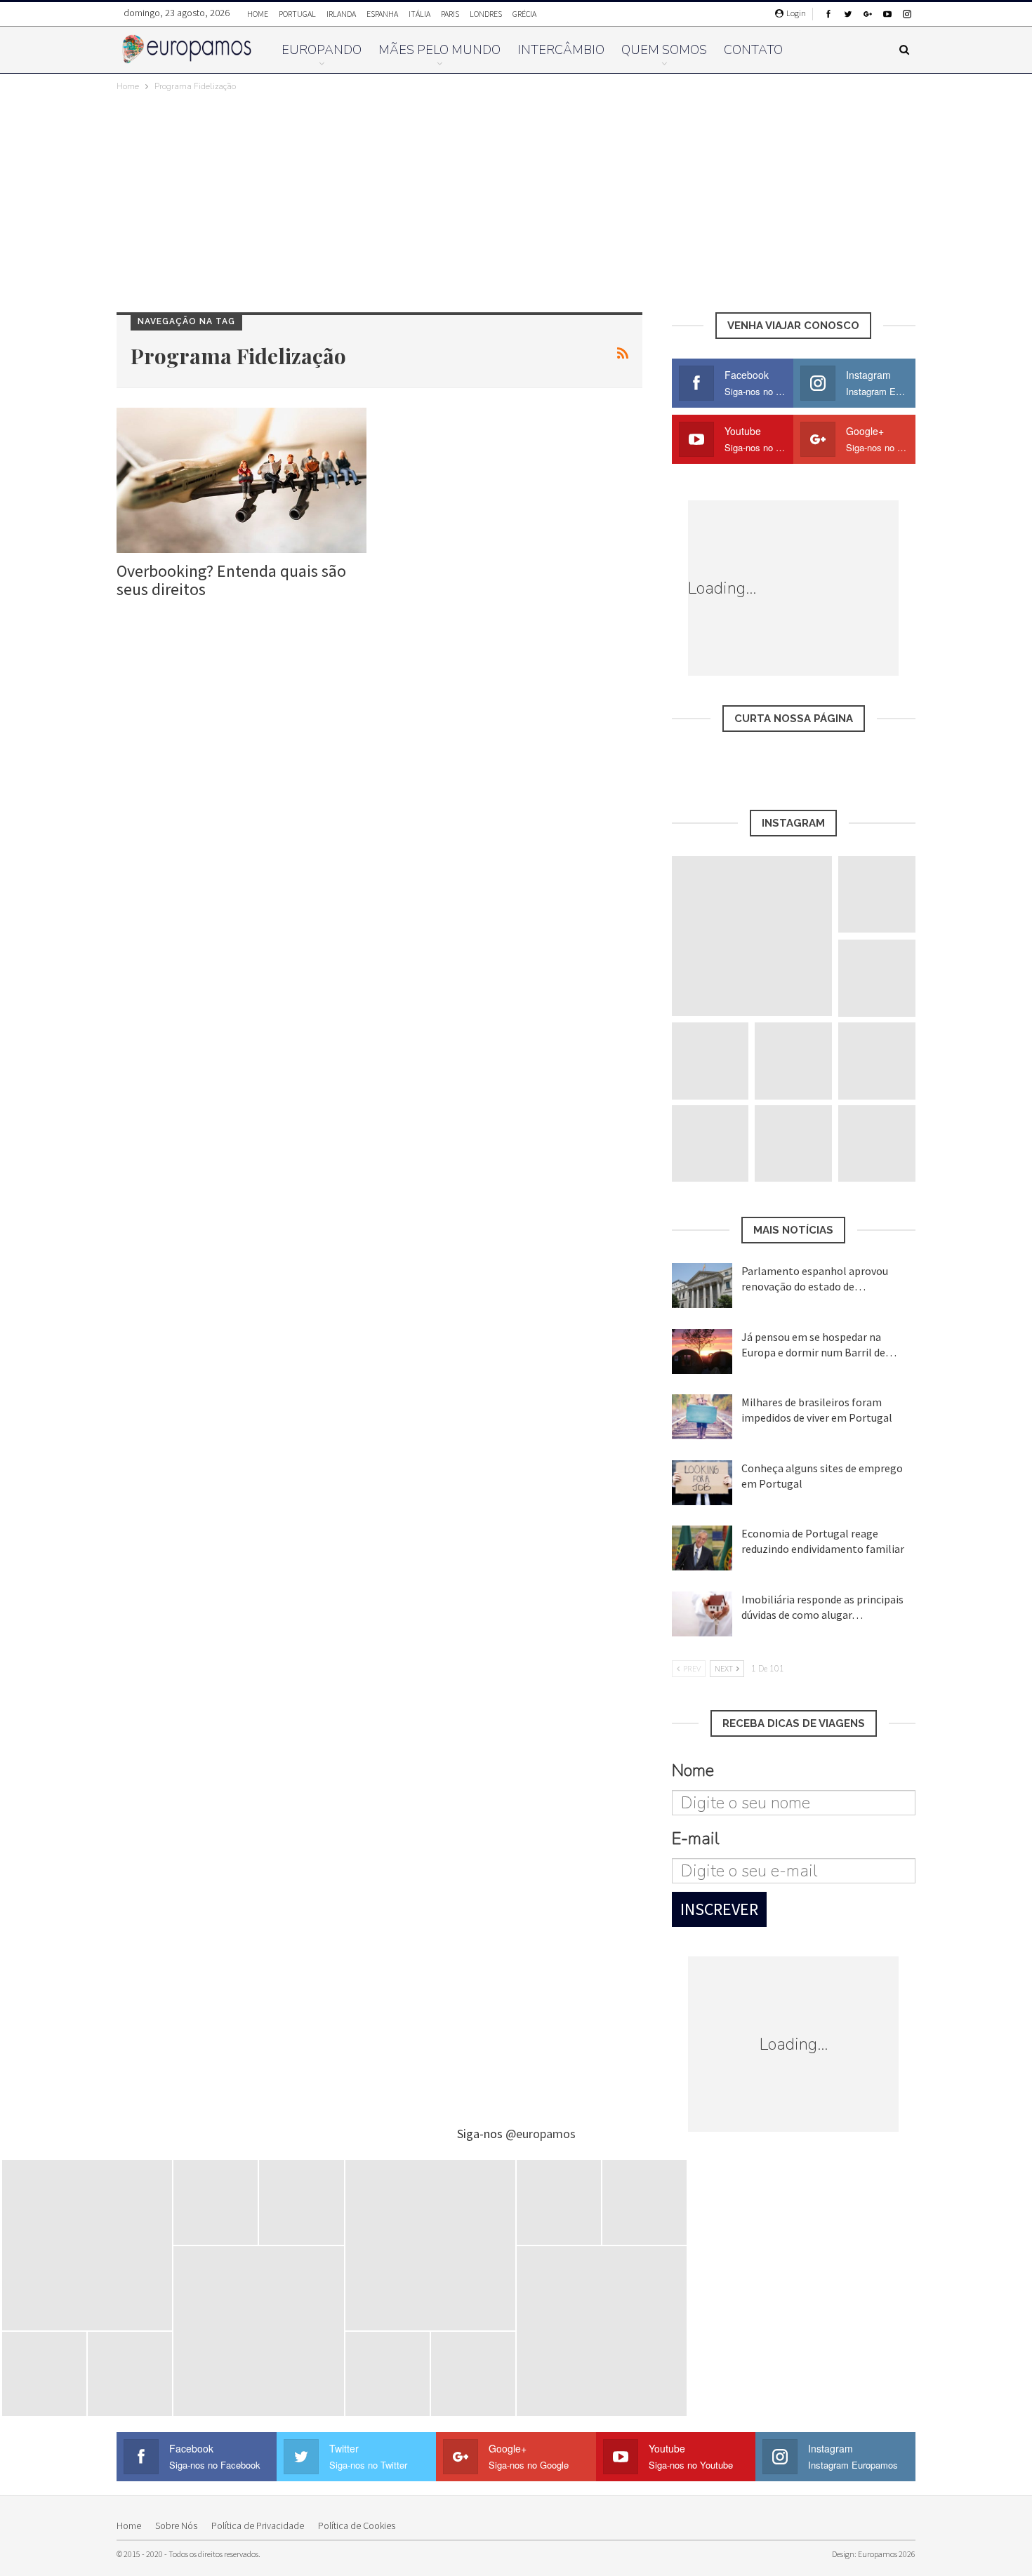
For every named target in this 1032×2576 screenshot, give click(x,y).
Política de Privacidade (258, 2525)
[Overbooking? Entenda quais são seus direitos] (242, 480)
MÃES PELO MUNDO (439, 50)
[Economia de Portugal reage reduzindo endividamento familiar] (702, 1548)
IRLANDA (341, 14)
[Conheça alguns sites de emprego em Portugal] (702, 1483)
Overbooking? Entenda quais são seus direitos (231, 580)
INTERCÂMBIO (561, 50)
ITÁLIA (419, 14)
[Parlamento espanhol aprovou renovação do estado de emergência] (702, 1286)
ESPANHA (382, 14)
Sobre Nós (176, 2525)
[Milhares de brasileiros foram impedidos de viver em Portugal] (702, 1417)
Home (129, 2525)
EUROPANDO (322, 50)
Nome (693, 1770)
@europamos (541, 2134)
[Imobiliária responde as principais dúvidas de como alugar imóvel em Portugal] (702, 1614)
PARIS (450, 14)
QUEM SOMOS (664, 50)
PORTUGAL (297, 14)
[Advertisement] (516, 199)
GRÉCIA (524, 14)
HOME (258, 14)
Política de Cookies (357, 2525)
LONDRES (486, 14)
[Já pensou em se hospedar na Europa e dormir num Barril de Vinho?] (702, 1352)
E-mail (695, 1838)
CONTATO (753, 50)
